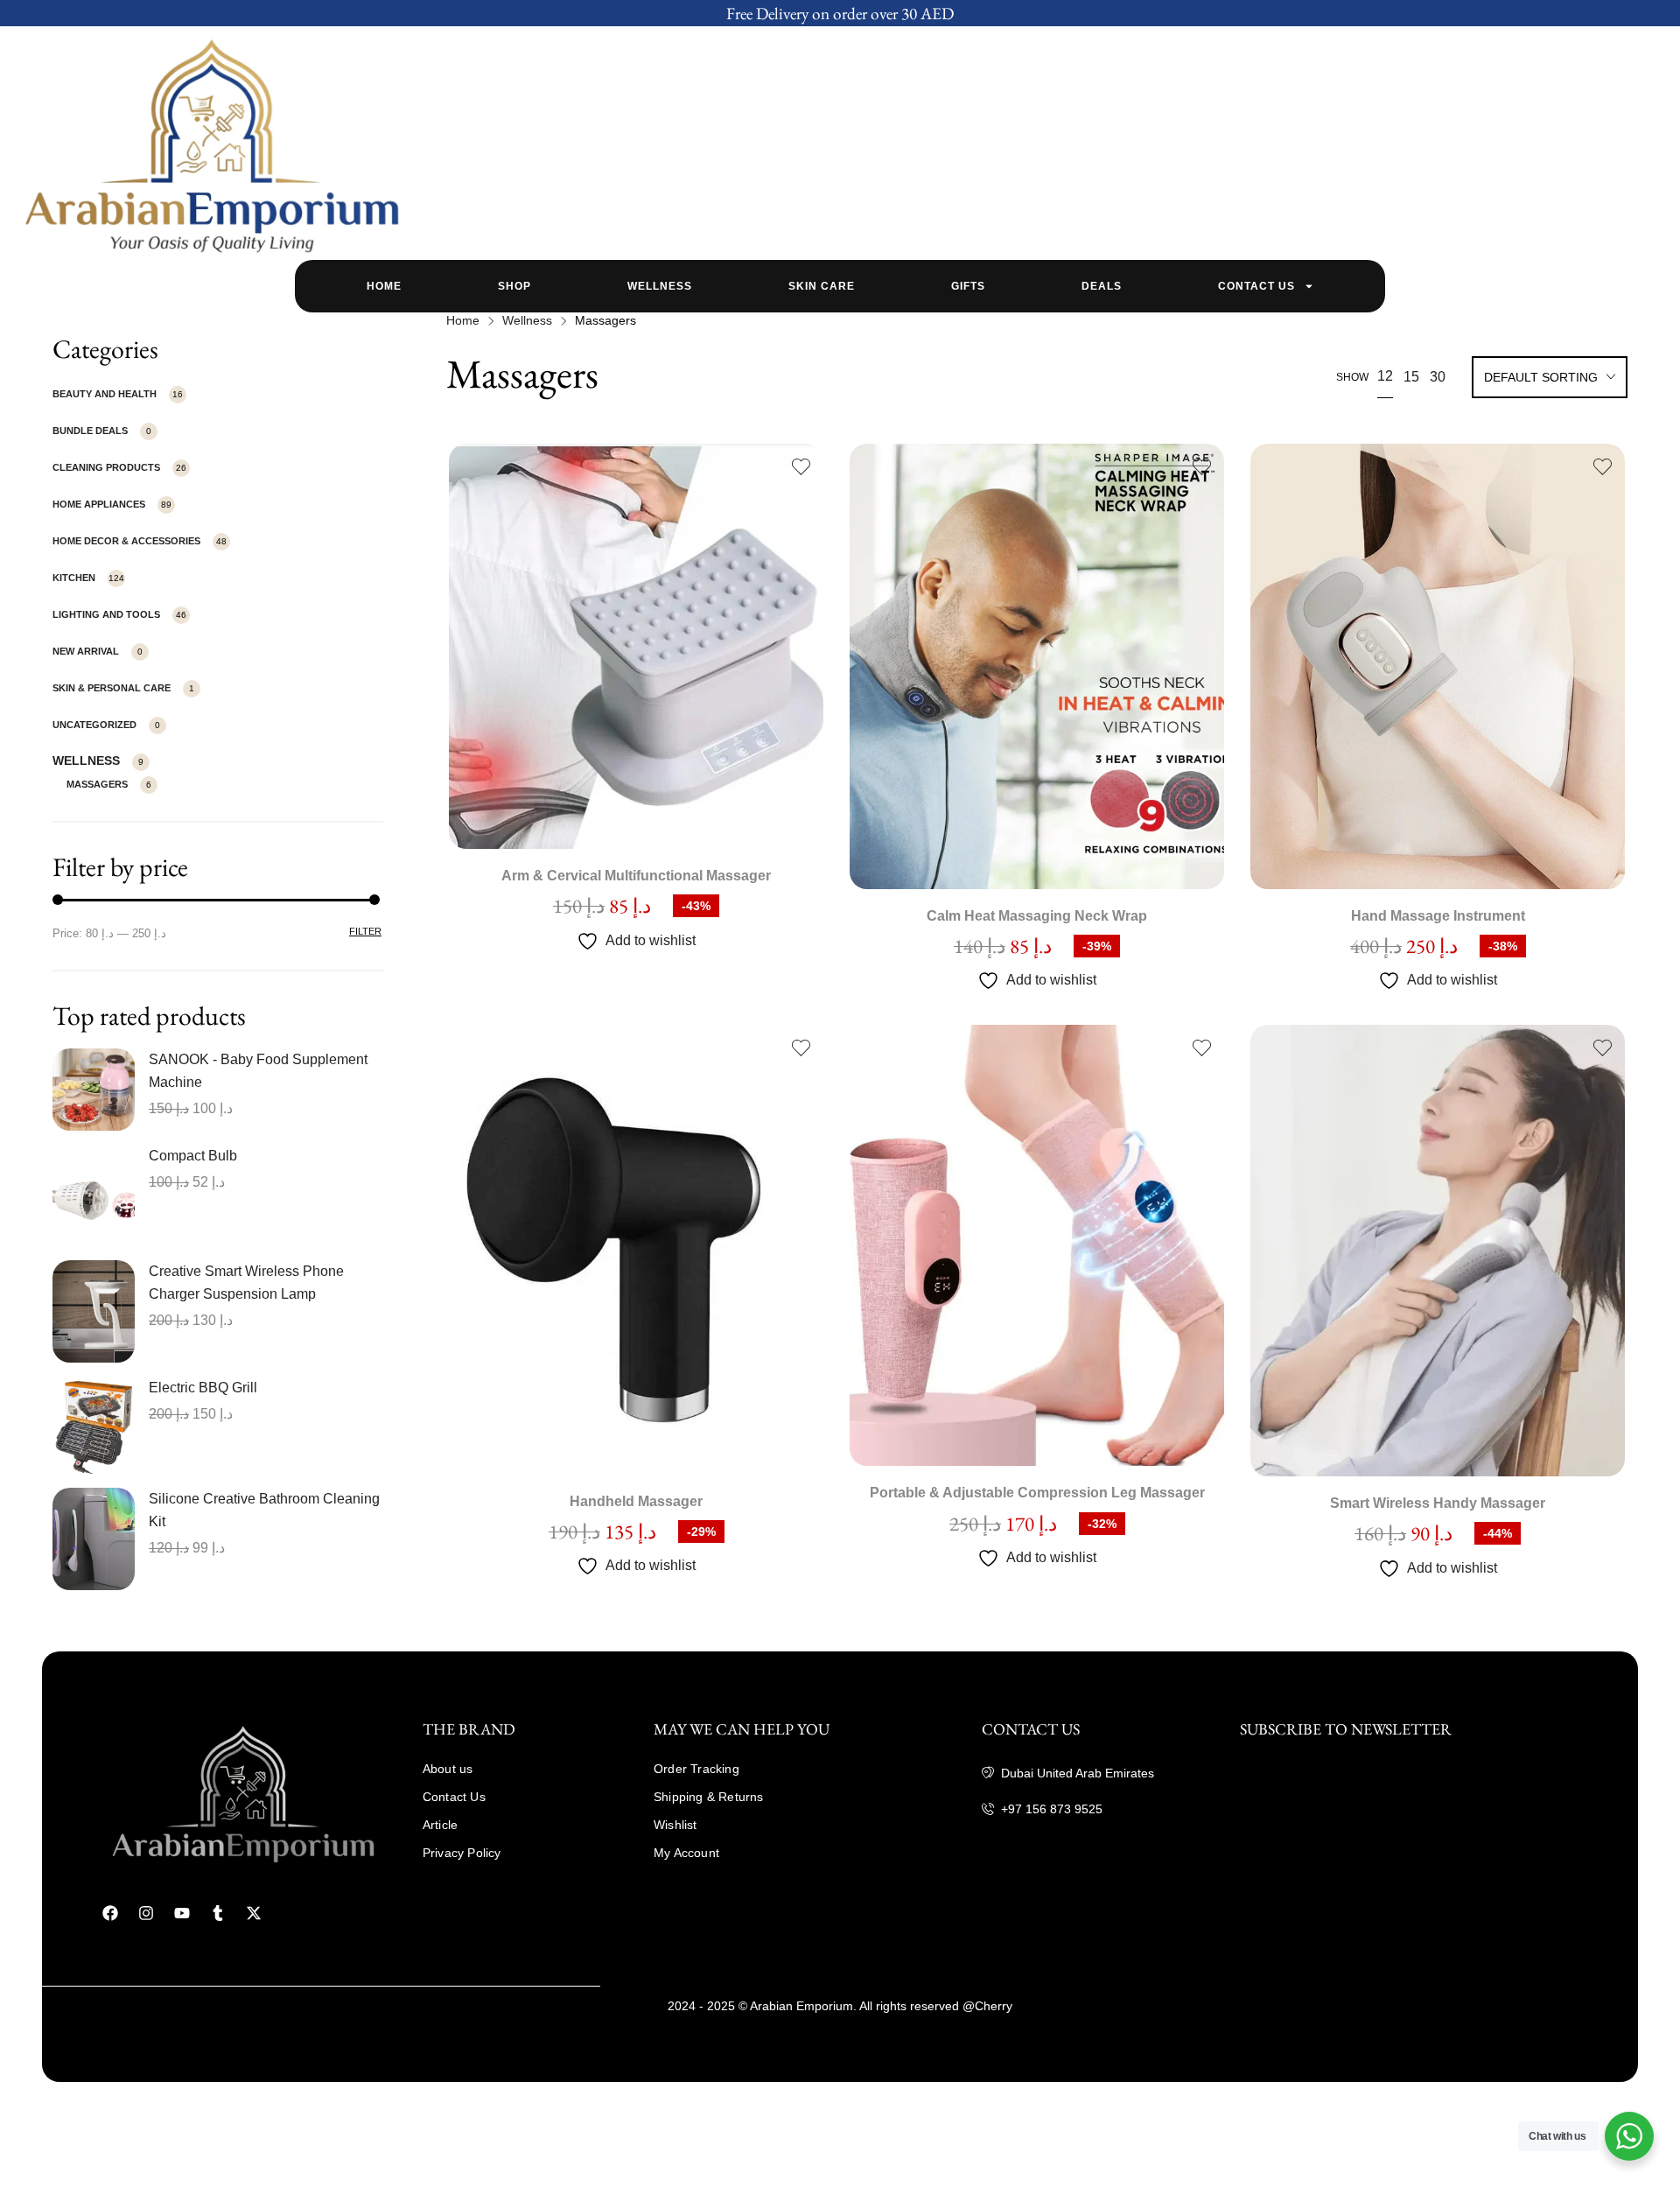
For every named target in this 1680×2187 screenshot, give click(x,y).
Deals (1102, 286)
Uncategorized (94, 725)
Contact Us (1256, 286)
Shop (514, 286)
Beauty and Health (105, 394)
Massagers (97, 784)
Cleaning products (106, 467)
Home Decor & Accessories (126, 541)
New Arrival (86, 651)
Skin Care (822, 286)
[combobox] (1550, 379)
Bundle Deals (90, 431)
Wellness (660, 286)
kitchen (74, 578)
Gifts (968, 286)
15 (1411, 377)
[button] (636, 622)
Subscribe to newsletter (1346, 1729)
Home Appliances (99, 504)
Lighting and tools (106, 614)
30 (1438, 377)
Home (384, 286)
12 (1385, 376)
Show (1352, 377)
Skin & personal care (112, 688)
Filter (365, 931)
